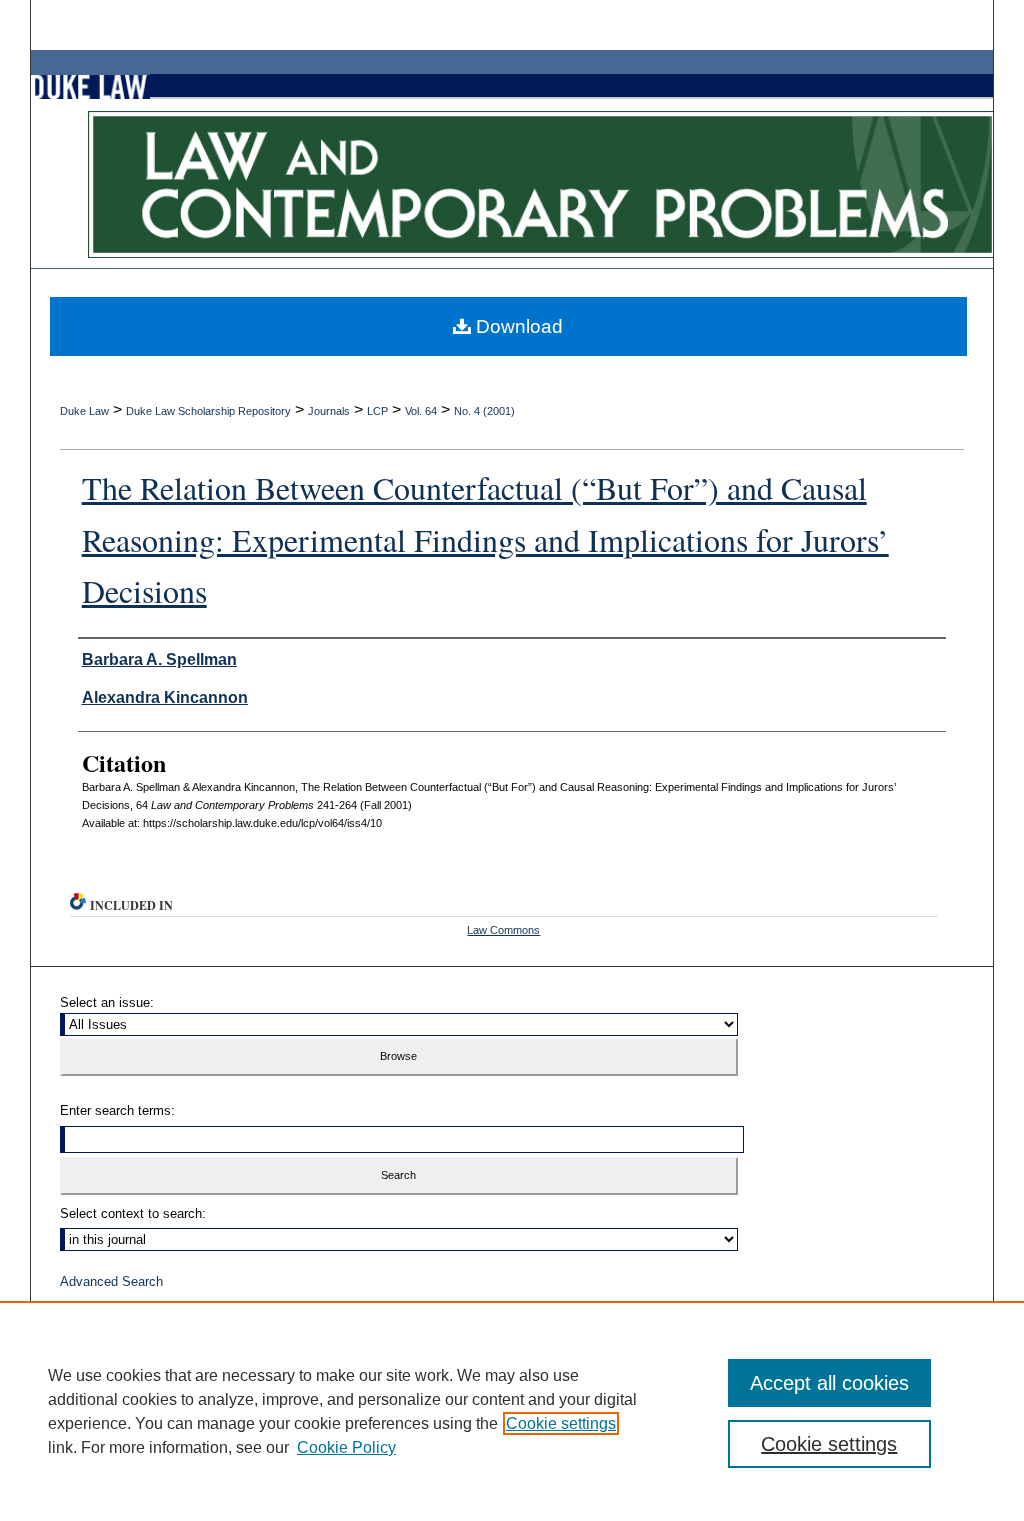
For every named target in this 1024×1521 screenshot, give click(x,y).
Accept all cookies (829, 1383)
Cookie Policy (346, 1447)
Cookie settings (561, 1423)
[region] (512, 1411)
